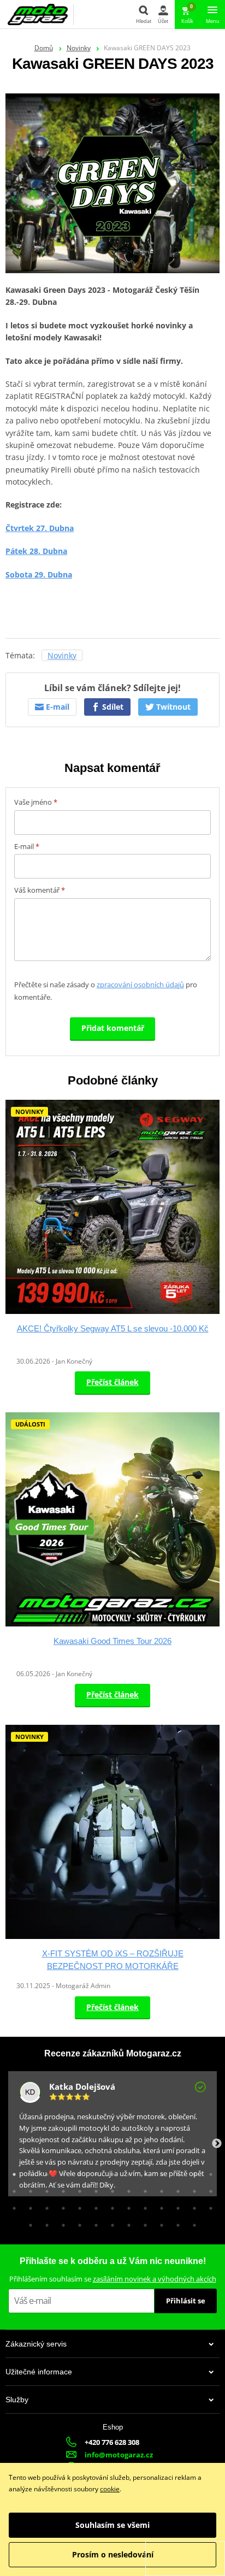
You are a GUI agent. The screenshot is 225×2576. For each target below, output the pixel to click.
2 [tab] (28, 2172)
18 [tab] (77, 2189)
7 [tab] (110, 2172)
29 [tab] (44, 2206)
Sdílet (112, 707)
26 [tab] (208, 2189)
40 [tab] (28, 2223)
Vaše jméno (36, 802)
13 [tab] (208, 2172)
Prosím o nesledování (113, 2554)
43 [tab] (77, 2223)
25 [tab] (192, 2189)
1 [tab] (11, 2172)
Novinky (79, 48)
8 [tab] (126, 2172)
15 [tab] (28, 2189)
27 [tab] (11, 2206)
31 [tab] (77, 2206)
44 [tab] (93, 2223)
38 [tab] (192, 2206)
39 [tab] (208, 2206)
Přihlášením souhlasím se (113, 2279)
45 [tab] (110, 2223)
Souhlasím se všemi (112, 2525)
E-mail (57, 707)
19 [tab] (93, 2189)
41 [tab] (44, 2223)
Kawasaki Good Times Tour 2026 (112, 1641)
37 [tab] (175, 2206)
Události (30, 1424)
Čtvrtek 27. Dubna (40, 528)
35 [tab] (143, 2206)
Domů (44, 48)
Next (217, 2144)
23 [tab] (159, 2189)
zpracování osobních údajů (140, 985)
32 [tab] (93, 2206)
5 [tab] (77, 2172)
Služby (17, 2400)
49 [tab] (175, 2223)
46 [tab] (126, 2223)
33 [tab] (110, 2206)
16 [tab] (44, 2189)
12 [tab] (192, 2172)
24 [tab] (175, 2189)
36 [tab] (159, 2206)
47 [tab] (143, 2223)
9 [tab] (143, 2172)
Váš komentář (40, 890)
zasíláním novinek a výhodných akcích (155, 2279)
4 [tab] (61, 2172)
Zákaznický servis (36, 2344)
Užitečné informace (39, 2372)
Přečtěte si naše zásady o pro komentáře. (106, 991)
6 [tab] (93, 2172)
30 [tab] (61, 2206)
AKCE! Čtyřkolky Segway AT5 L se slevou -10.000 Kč (113, 1328)
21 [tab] (126, 2189)
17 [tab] (61, 2189)
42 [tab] (61, 2223)
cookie (110, 2489)
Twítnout (172, 707)
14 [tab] (11, 2189)
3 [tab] (44, 2172)
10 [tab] (159, 2172)
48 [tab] (159, 2223)
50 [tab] (192, 2223)
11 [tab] (175, 2172)
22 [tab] (143, 2189)
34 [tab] (126, 2206)
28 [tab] (28, 2206)
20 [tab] (110, 2189)
